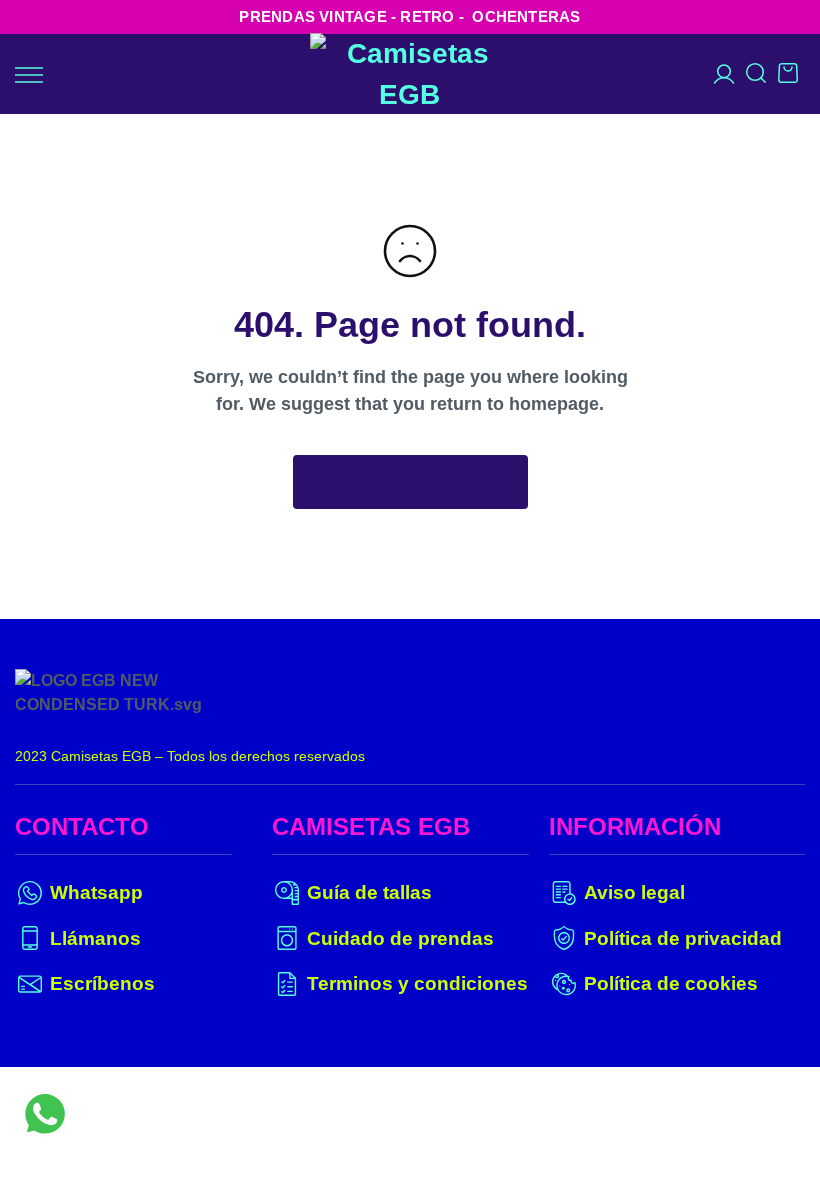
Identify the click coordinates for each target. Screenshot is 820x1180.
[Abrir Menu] (29, 75)
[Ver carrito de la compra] (788, 79)
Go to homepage (410, 482)
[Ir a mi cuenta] (724, 74)
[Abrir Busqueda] (756, 79)
